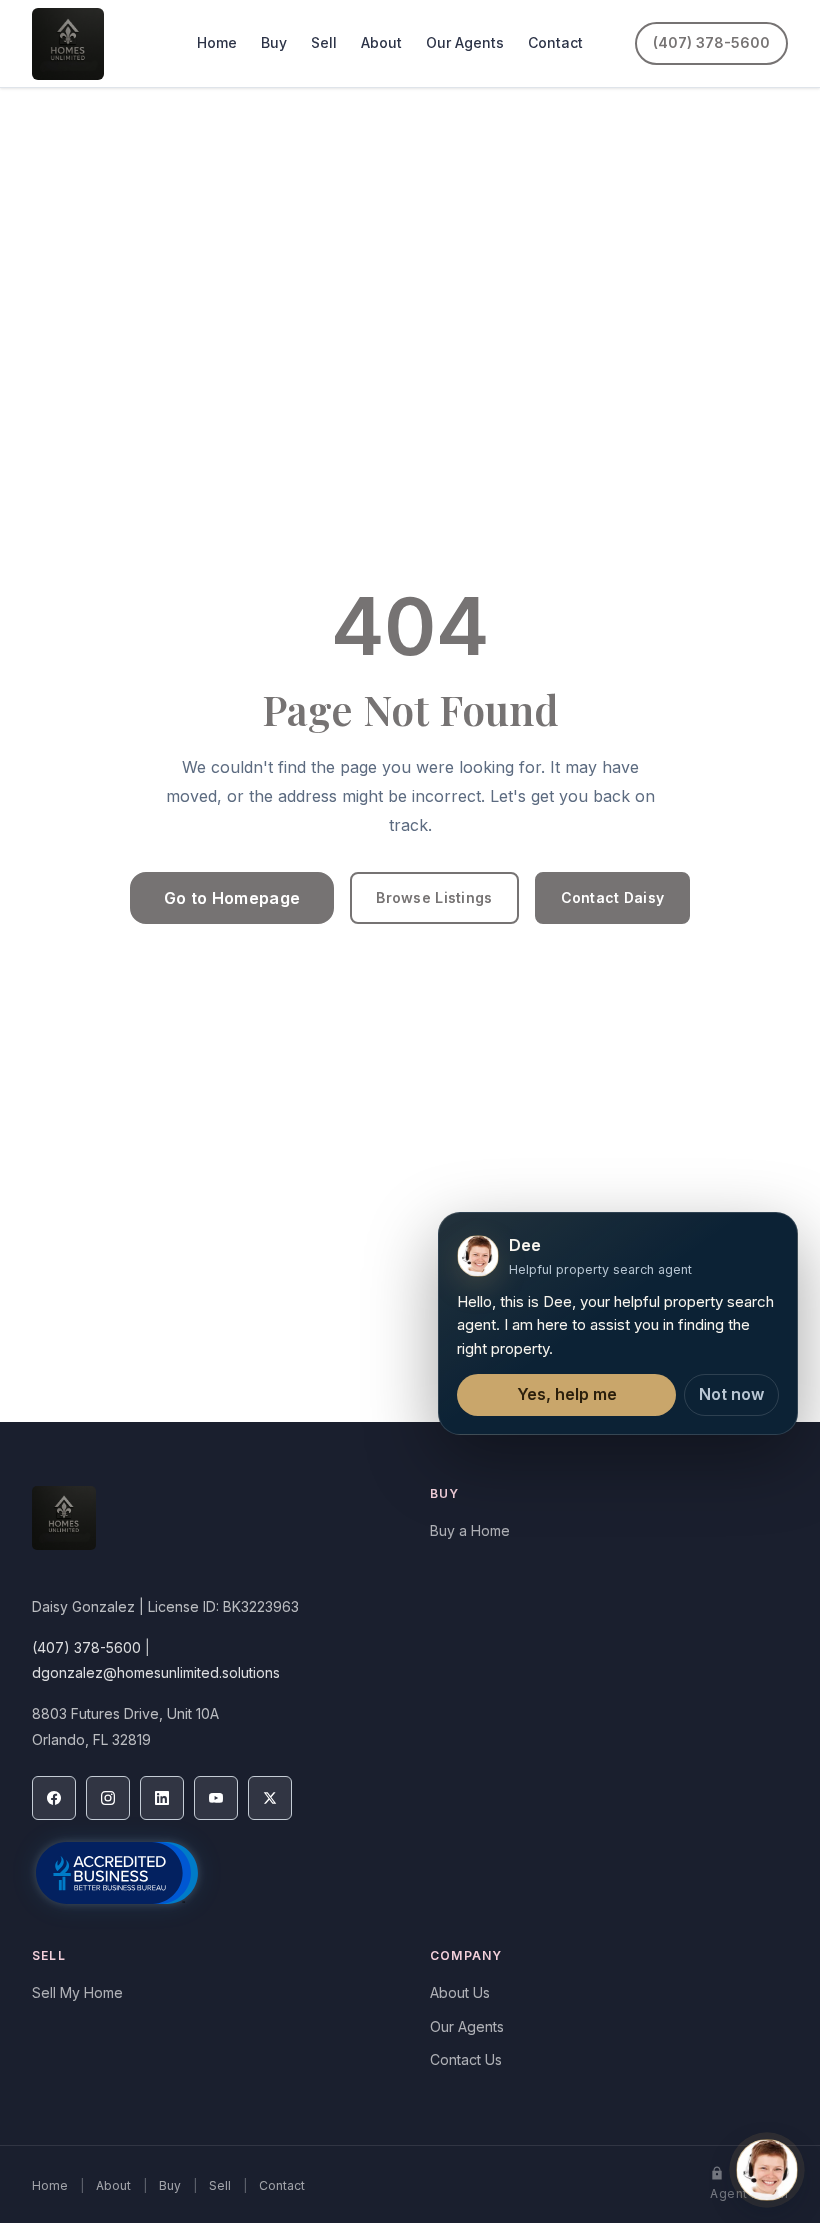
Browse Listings (434, 897)
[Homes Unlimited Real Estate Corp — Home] (68, 44)
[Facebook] (54, 1798)
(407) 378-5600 (711, 42)
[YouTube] (216, 1798)
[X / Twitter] (270, 1798)
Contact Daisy (613, 897)
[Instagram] (108, 1798)
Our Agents (465, 42)
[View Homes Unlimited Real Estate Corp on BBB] (117, 1873)
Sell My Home (77, 1992)
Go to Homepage (232, 898)
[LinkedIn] (162, 1798)
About (381, 42)
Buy (274, 42)
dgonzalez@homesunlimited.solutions (156, 1672)
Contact (555, 42)
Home (217, 42)
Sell (324, 42)
